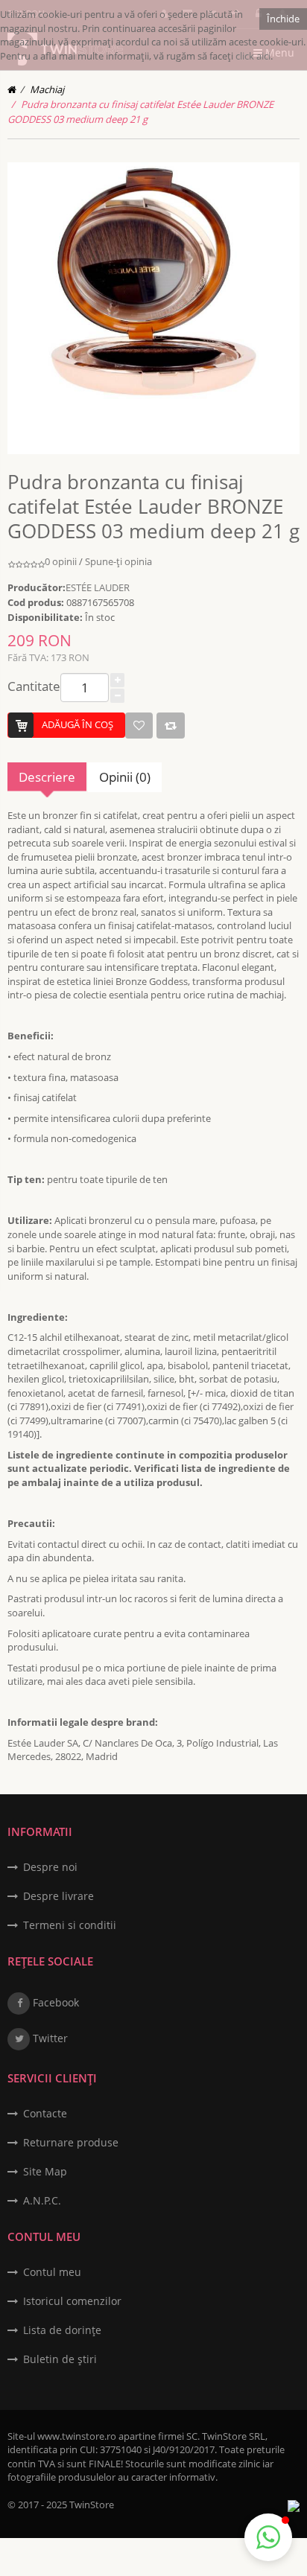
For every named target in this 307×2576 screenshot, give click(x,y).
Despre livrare (58, 1896)
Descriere (47, 777)
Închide (283, 19)
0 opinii (61, 561)
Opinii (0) (125, 777)
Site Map (45, 2171)
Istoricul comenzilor (72, 2301)
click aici (253, 56)
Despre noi (50, 1867)
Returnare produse (71, 2142)
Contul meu (52, 2272)
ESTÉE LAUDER (98, 587)
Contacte (45, 2113)
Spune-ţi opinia (118, 561)
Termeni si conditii (70, 1925)
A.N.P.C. (42, 2200)
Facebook (54, 2002)
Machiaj (47, 89)
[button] (268, 2537)
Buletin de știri (60, 2359)
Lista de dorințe (62, 2330)
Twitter (49, 2038)
